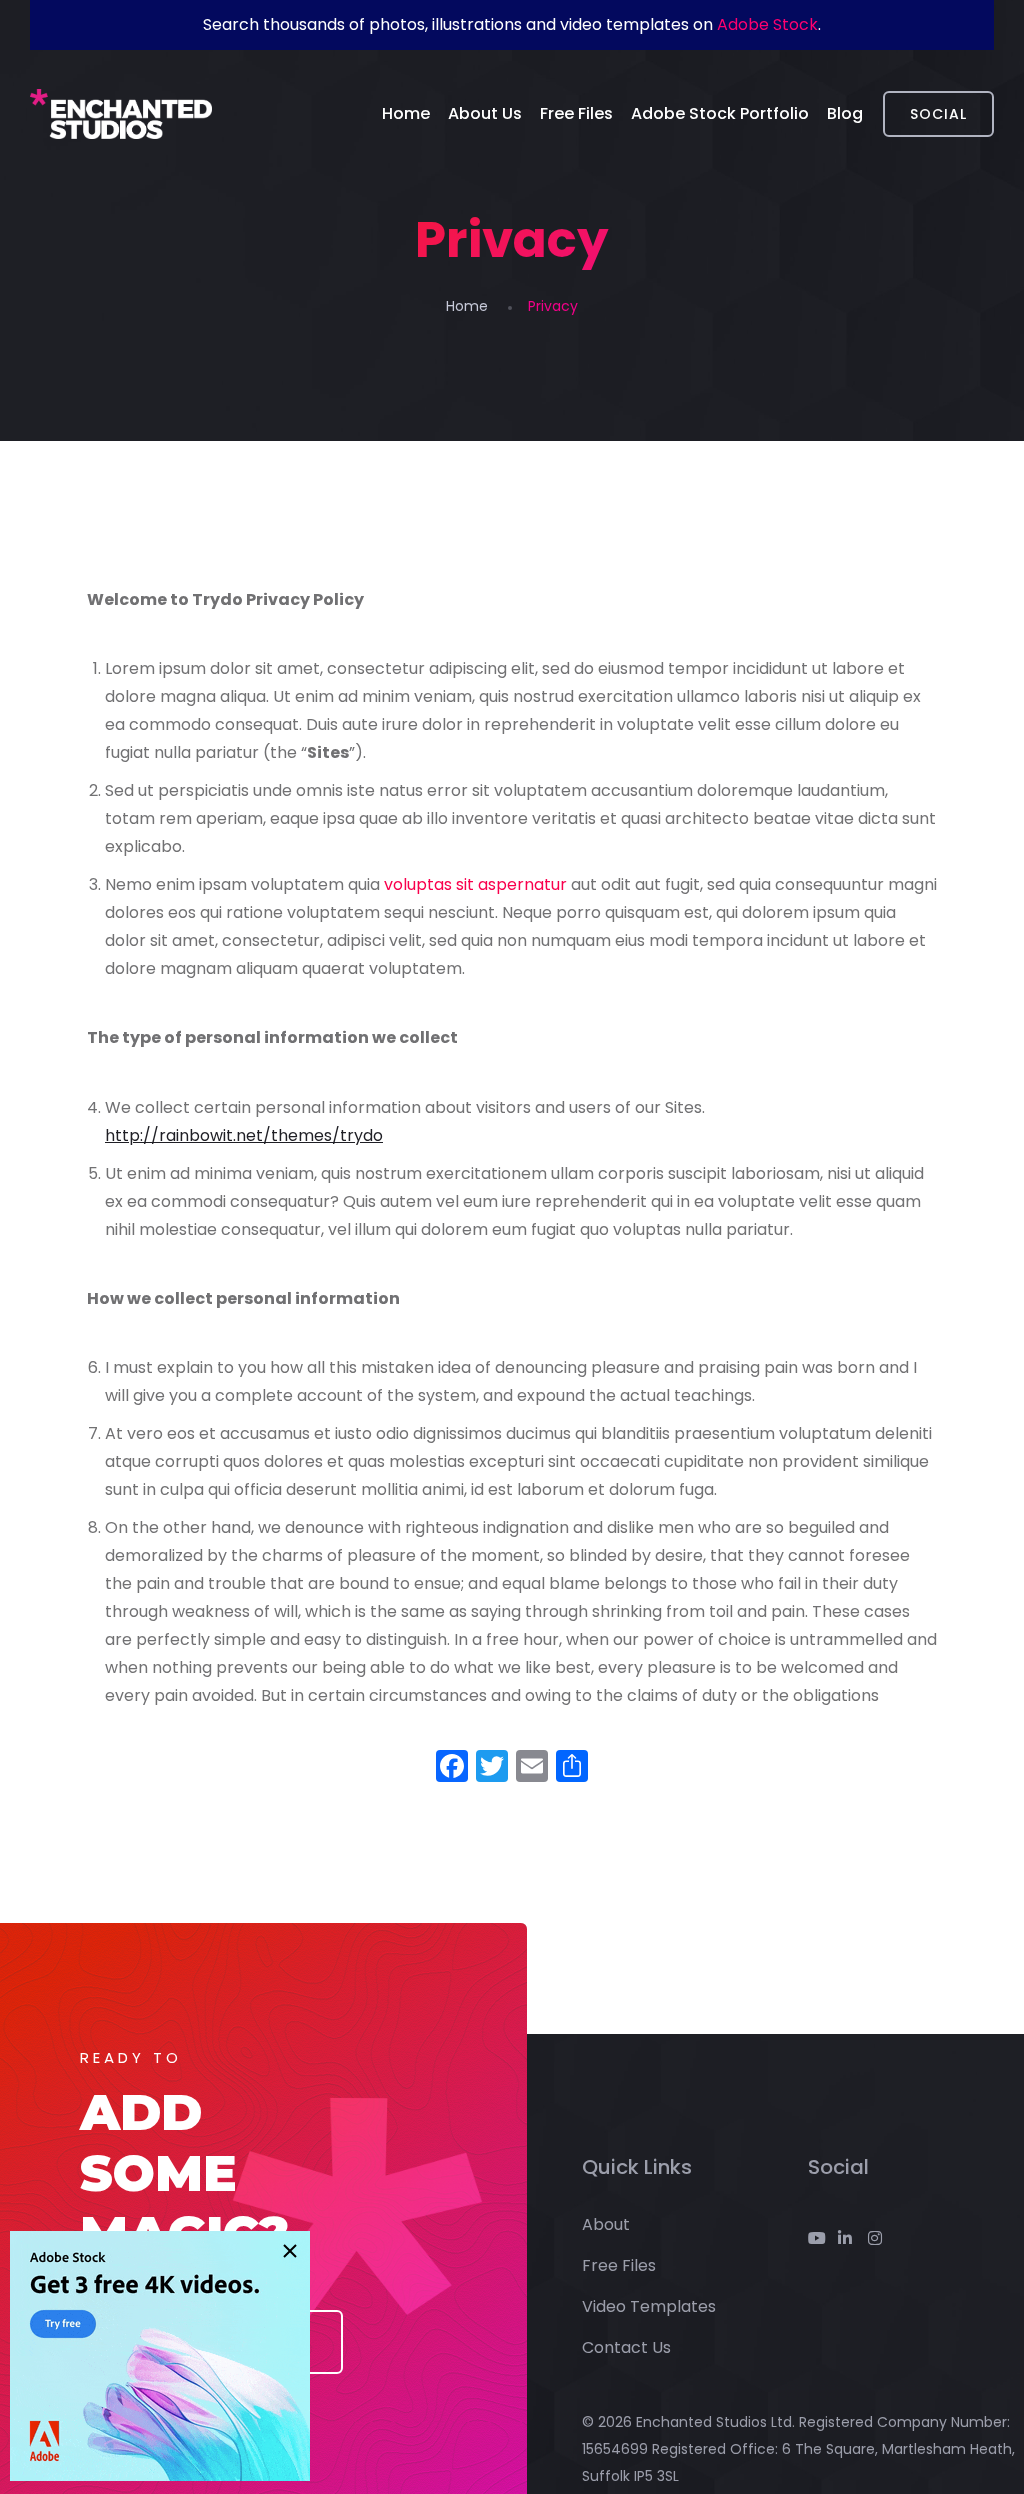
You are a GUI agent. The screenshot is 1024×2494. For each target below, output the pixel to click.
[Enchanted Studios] (121, 114)
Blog (845, 113)
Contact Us (626, 2347)
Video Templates (649, 2306)
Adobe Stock (767, 24)
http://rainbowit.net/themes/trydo (244, 1135)
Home (406, 113)
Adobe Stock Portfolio (720, 113)
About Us (485, 113)
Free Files (576, 113)
